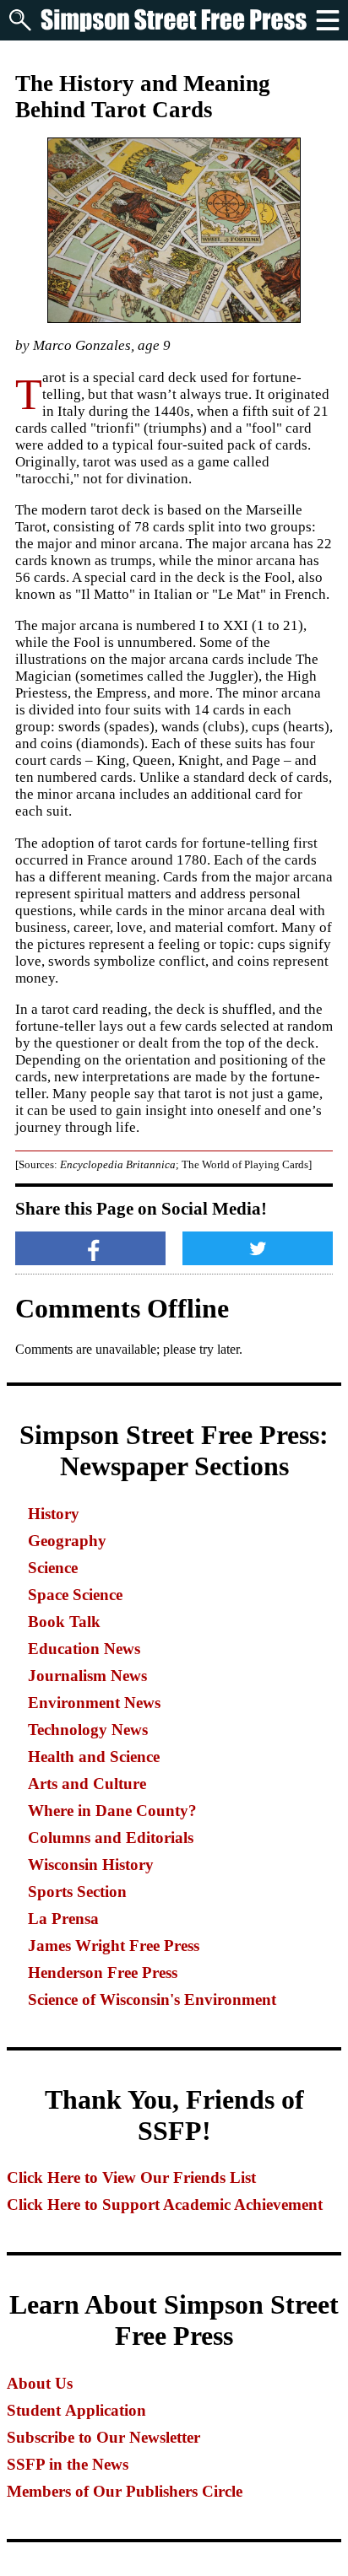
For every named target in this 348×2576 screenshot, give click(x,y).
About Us (40, 2383)
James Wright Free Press (114, 1945)
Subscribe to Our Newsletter (103, 2437)
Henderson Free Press (103, 1972)
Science (53, 1568)
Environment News (94, 1703)
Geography (67, 1541)
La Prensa (63, 1919)
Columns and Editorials (111, 1838)
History (54, 1514)
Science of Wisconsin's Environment (152, 1999)
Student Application (76, 2410)
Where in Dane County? (112, 1811)
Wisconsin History (91, 1865)
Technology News (88, 1730)
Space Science (75, 1595)
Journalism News (87, 1676)
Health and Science (94, 1757)
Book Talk (64, 1622)
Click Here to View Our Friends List (131, 2177)
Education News (84, 1649)
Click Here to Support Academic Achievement (165, 2204)
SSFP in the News (68, 2464)
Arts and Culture (87, 1784)
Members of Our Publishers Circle (125, 2491)
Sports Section (77, 1892)
